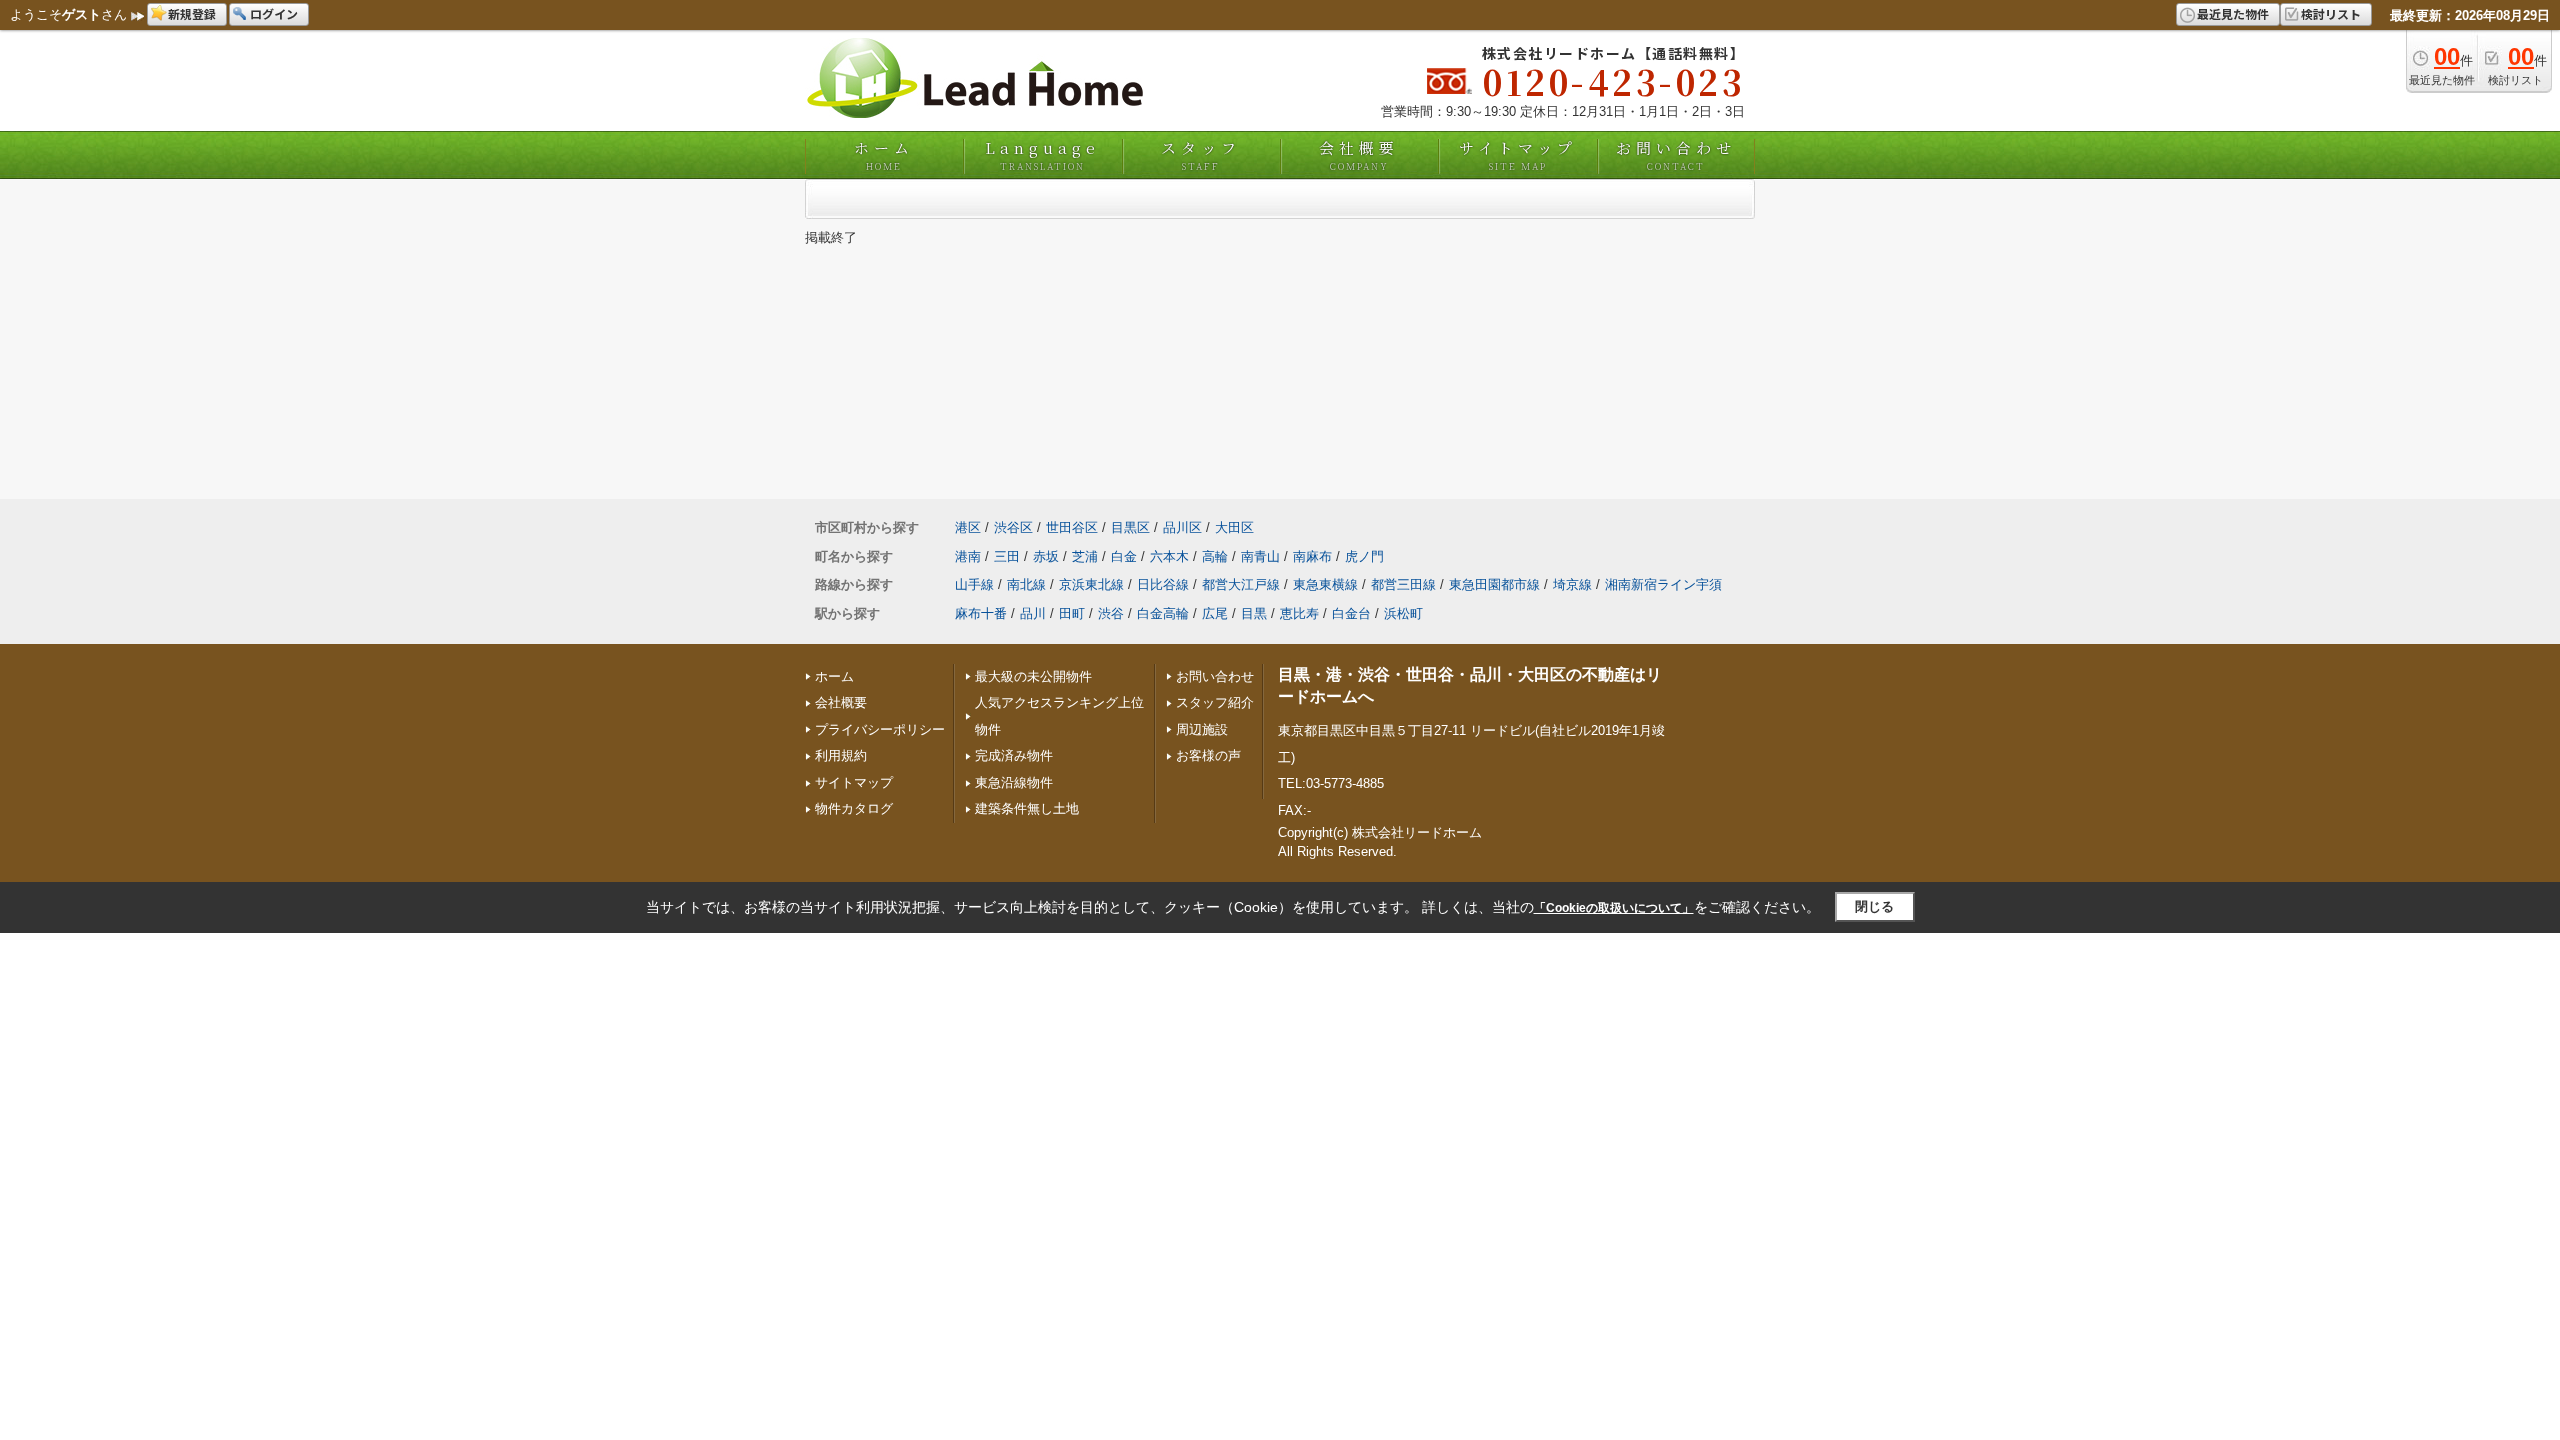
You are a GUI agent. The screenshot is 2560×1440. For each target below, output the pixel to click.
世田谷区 (1072, 527)
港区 (968, 527)
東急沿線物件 (1014, 782)
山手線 (974, 584)
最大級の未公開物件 (1033, 676)
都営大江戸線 (1241, 584)
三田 (1007, 556)
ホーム (884, 155)
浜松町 (1403, 613)
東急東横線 (1325, 584)
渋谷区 (1013, 527)
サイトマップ (1518, 155)
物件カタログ (854, 808)
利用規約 (841, 755)
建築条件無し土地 (1027, 808)
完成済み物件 (1014, 755)
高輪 (1215, 556)
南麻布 (1312, 556)
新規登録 (192, 13)
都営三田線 (1403, 584)
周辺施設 (1202, 729)
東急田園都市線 (1494, 584)
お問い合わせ (1676, 155)
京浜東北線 (1091, 584)
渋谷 (1111, 613)
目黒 (1254, 613)
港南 (968, 556)
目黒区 (1130, 527)
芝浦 (1085, 556)
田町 (1072, 613)
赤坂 (1046, 556)
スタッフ (1201, 155)
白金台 (1351, 613)
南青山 (1260, 556)
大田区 (1234, 527)
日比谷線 (1163, 584)
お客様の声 (1208, 755)
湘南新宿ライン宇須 (1663, 584)
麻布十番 (981, 613)
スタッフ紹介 (1215, 702)
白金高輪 (1163, 613)
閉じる (1874, 906)
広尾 (1215, 613)
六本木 (1169, 556)
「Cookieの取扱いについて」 (1614, 908)
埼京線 (1572, 584)
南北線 (1026, 584)
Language (1042, 155)
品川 (1033, 613)
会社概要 (1359, 155)
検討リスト (2331, 13)
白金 (1124, 556)
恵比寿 (1299, 613)
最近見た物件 (2233, 13)
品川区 (1182, 527)
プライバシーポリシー (880, 729)
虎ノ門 (1364, 556)
